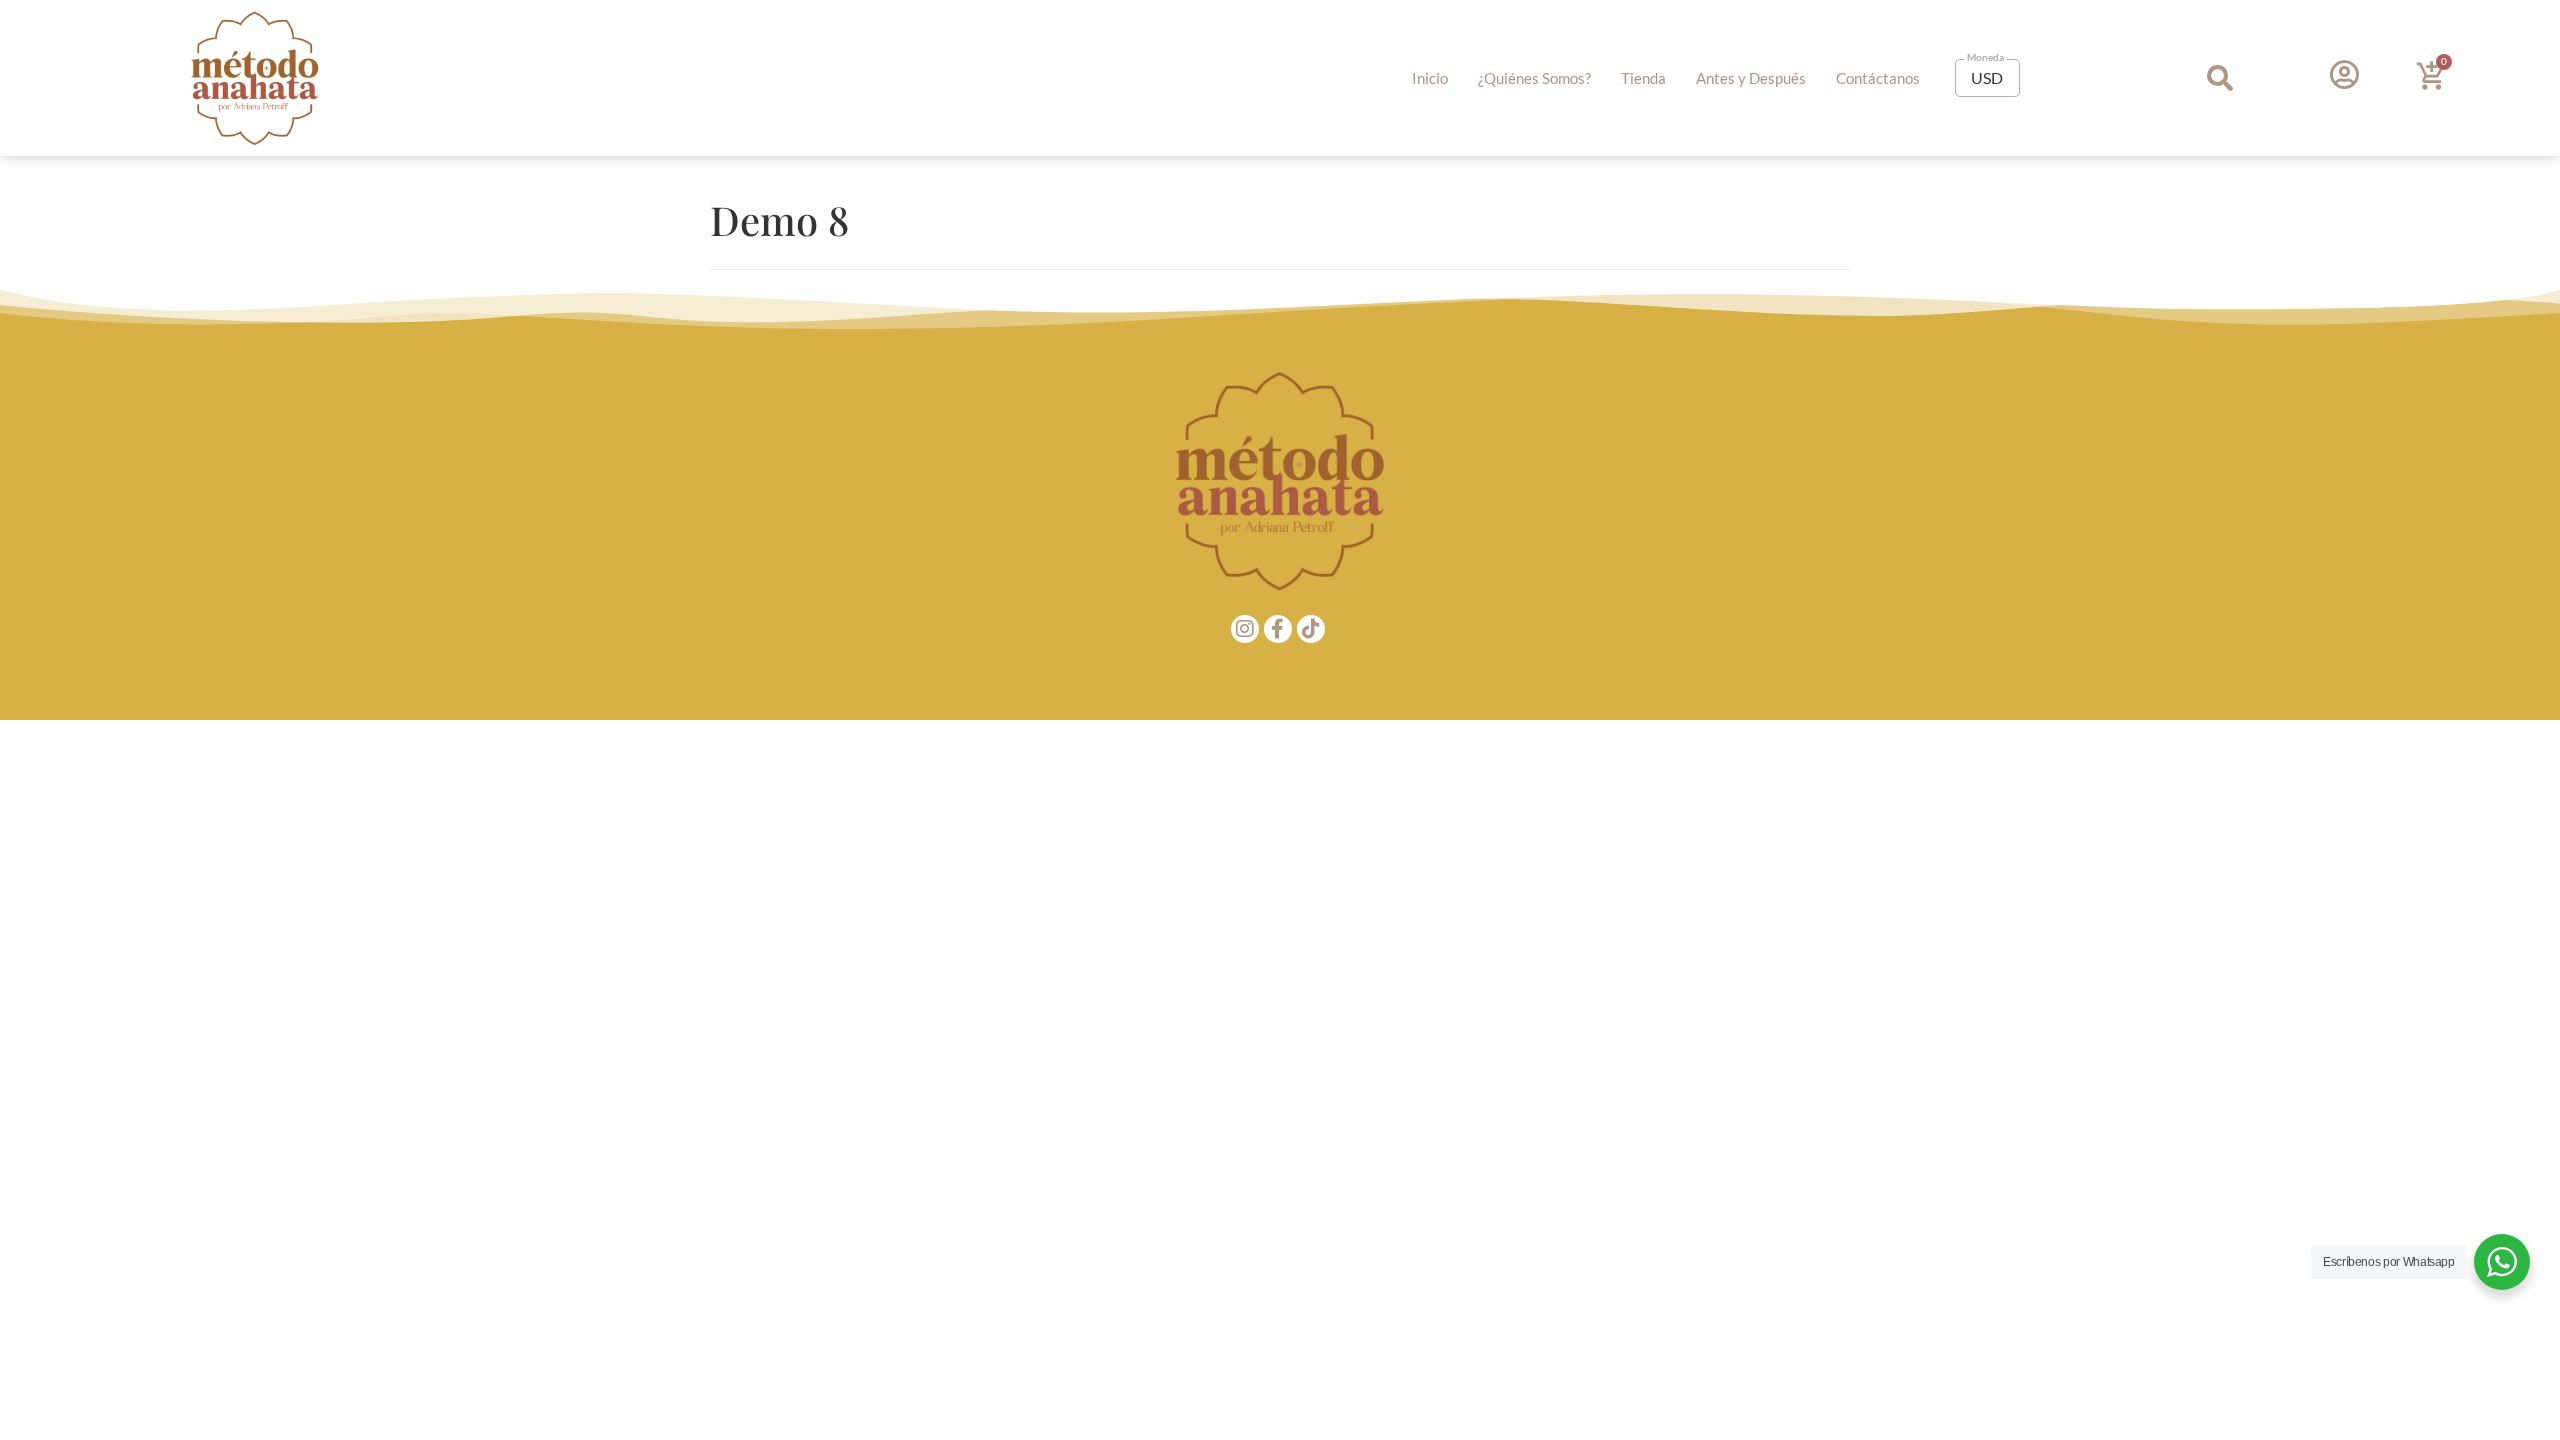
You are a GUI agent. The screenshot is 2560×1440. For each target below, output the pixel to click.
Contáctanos (1878, 78)
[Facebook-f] (1278, 629)
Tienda (1643, 78)
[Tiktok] (1311, 629)
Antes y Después (1751, 78)
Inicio (1430, 78)
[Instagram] (1245, 629)
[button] (2220, 78)
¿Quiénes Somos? (1534, 78)
